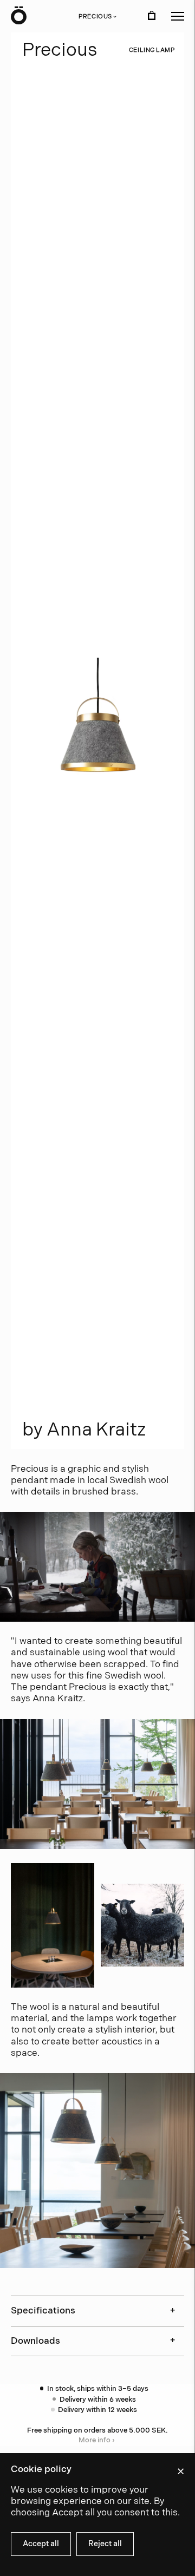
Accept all (41, 2544)
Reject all (105, 2544)
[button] (178, 16)
